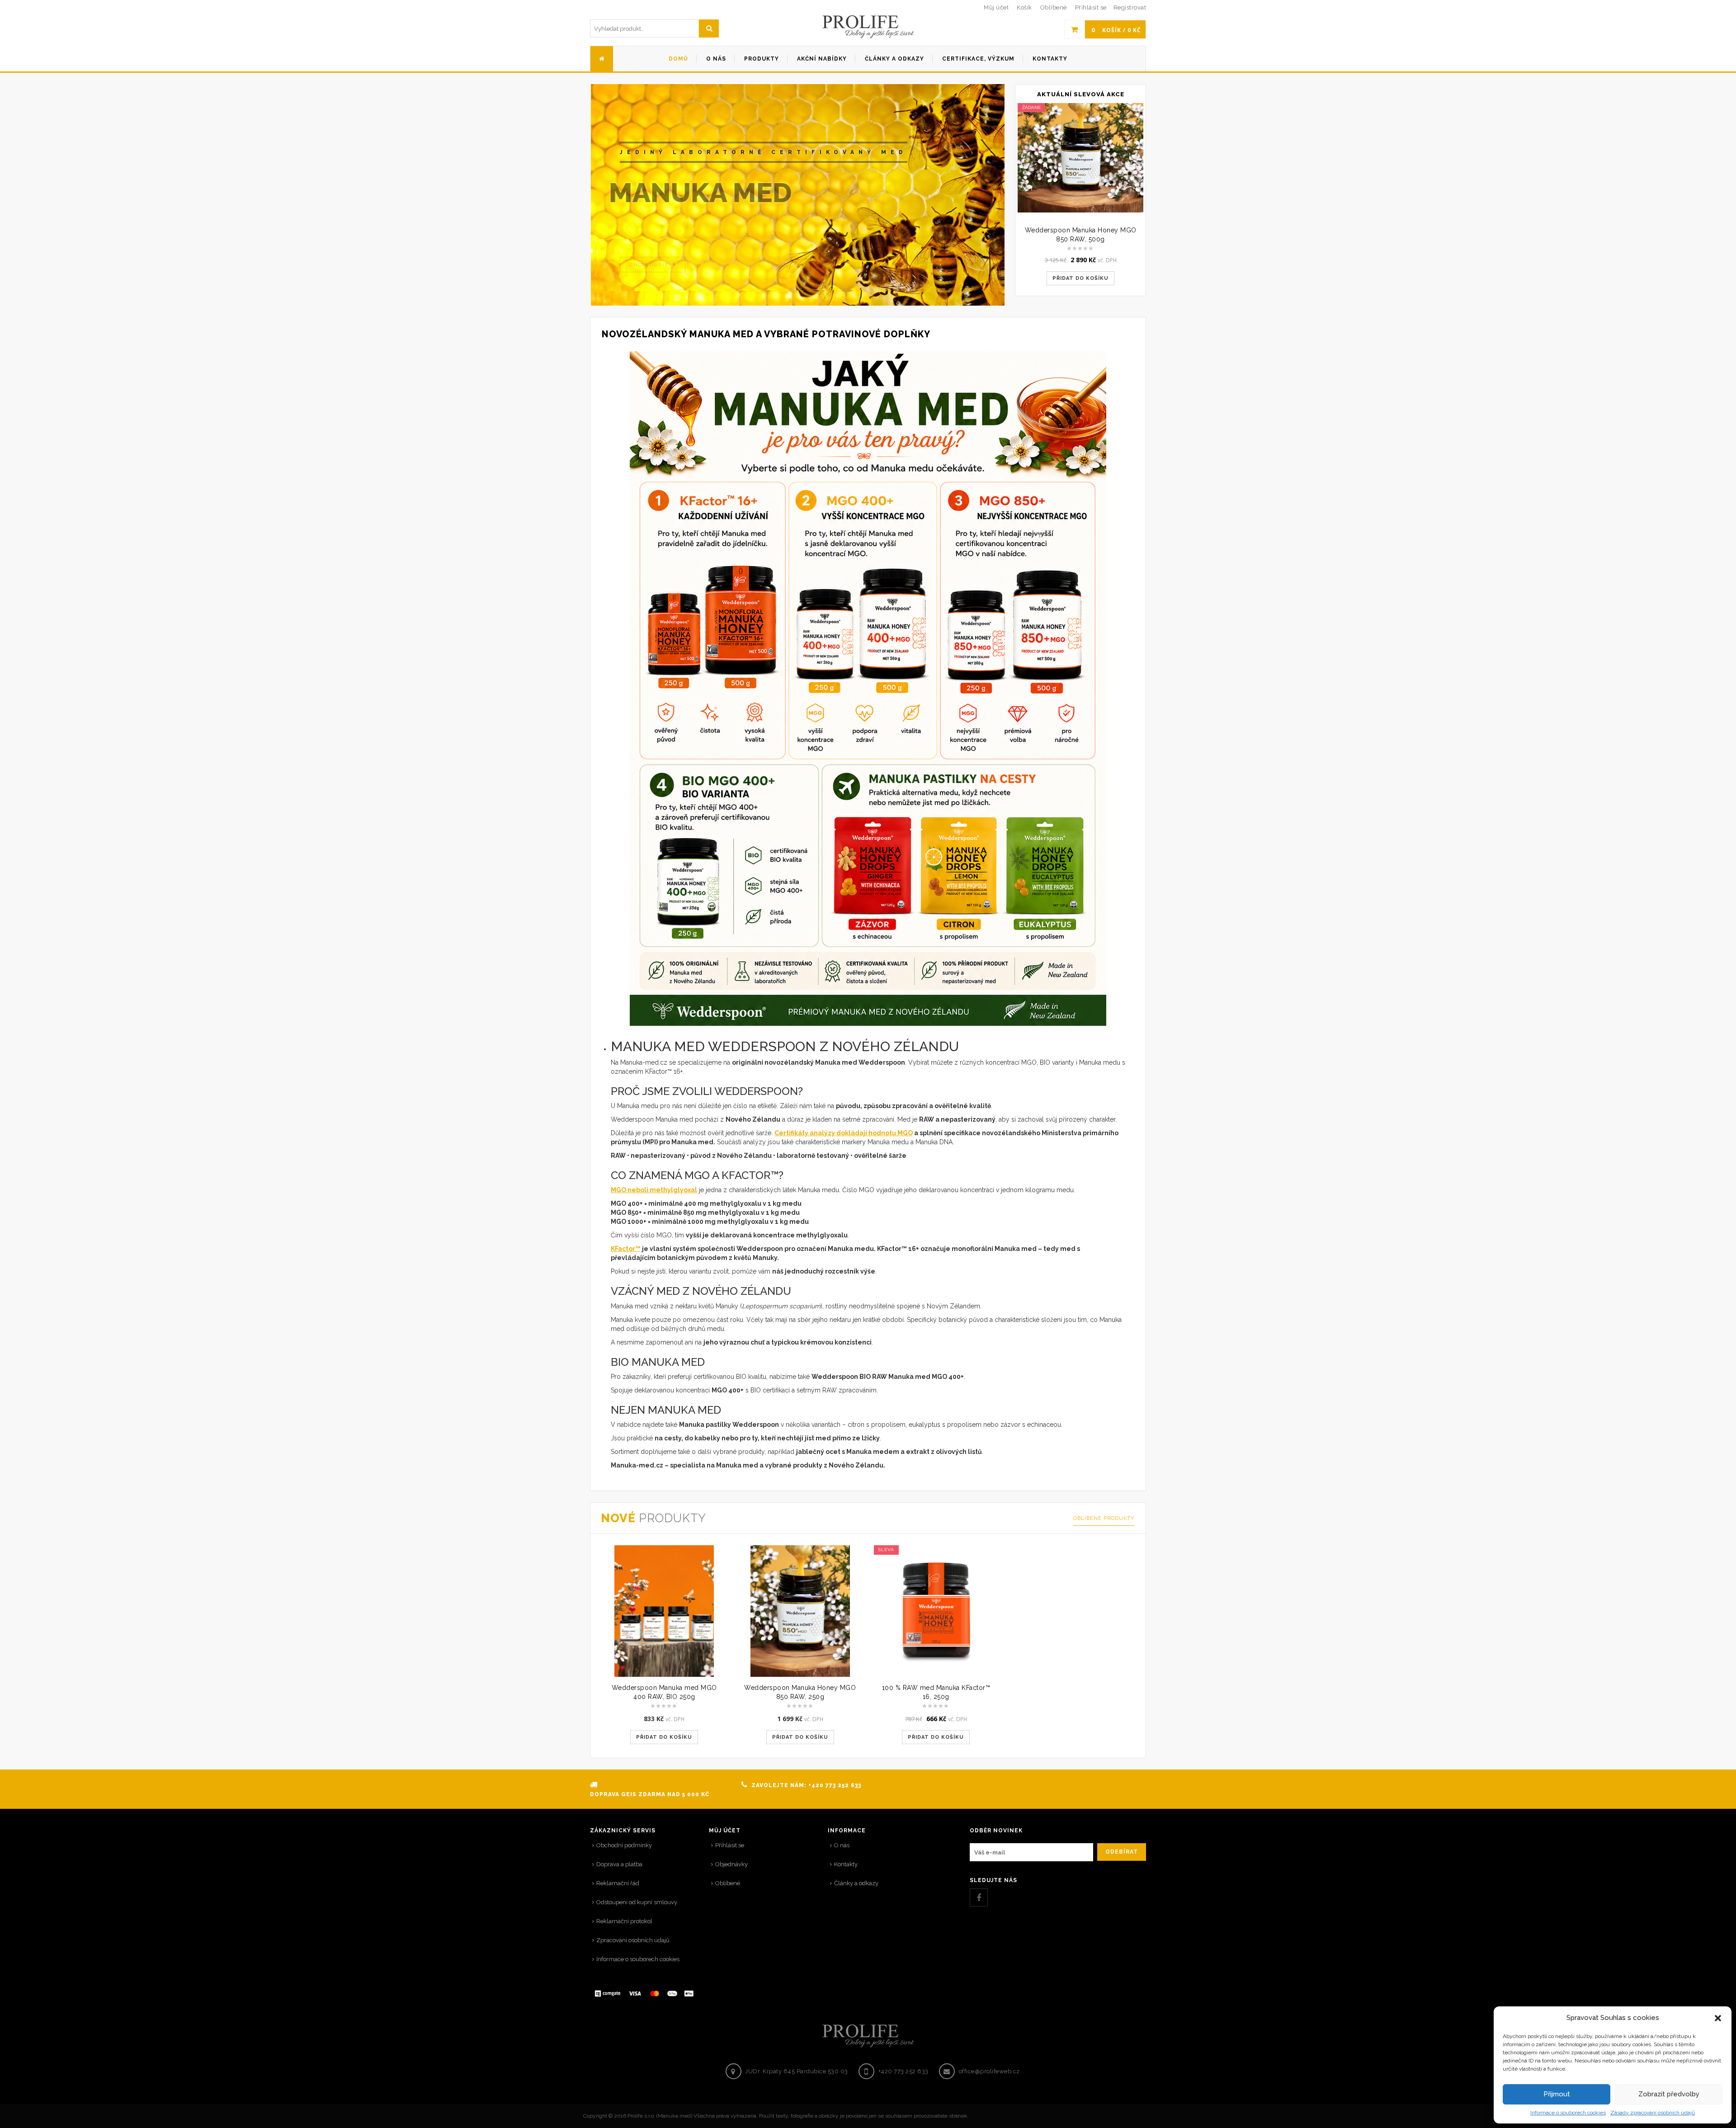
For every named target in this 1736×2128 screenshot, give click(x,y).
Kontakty (846, 1864)
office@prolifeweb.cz (989, 2071)
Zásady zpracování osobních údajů (1653, 2113)
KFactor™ (626, 1249)
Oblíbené (728, 1883)
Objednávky (731, 1864)
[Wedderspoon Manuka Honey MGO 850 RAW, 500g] (1080, 158)
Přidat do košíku (1080, 278)
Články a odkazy (856, 1883)
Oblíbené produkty (1104, 1518)
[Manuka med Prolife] (868, 27)
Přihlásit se (1091, 7)
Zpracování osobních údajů (633, 1940)
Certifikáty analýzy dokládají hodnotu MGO (844, 1133)
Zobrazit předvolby (1669, 2094)
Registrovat (1130, 7)
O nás (842, 1845)
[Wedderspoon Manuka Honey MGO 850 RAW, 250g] (800, 1611)
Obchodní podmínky (624, 1845)
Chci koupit (649, 245)
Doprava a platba (619, 1864)
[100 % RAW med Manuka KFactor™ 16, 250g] (936, 1611)
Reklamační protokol (624, 1921)
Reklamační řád (618, 1883)
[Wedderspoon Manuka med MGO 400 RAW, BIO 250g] (664, 1611)
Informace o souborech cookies (1568, 2113)
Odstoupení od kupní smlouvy (637, 1902)
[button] (1718, 2018)
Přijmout (1557, 2094)
